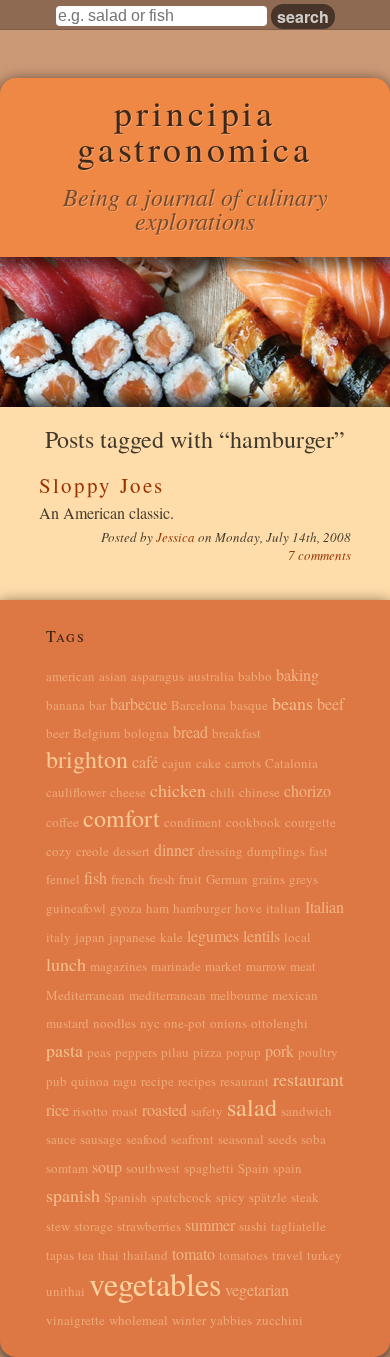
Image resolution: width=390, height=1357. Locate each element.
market (223, 966)
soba (313, 1139)
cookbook (253, 822)
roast (125, 1111)
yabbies (231, 1320)
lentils (261, 935)
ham (157, 908)
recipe (157, 1081)
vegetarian (257, 1289)
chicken (178, 790)
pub (56, 1081)
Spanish (125, 1197)
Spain (253, 1168)
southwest (153, 1168)
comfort (121, 818)
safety (207, 1111)
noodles (114, 1023)
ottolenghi (279, 1023)
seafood (146, 1139)
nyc (150, 1023)
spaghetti (209, 1168)
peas (99, 1052)
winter (189, 1320)
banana (65, 705)
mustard (67, 1023)
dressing (220, 851)
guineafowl (76, 908)
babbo (255, 676)
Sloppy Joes (101, 485)
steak (305, 1197)
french (128, 879)
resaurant (244, 1081)
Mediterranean (85, 995)
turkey (324, 1255)
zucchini (279, 1320)
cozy (59, 851)
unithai (65, 1291)
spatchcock (181, 1197)
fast (318, 851)
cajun (177, 763)
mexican (295, 995)
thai (108, 1255)
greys (303, 879)
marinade (176, 966)
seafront (192, 1139)
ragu (125, 1081)
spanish (73, 1195)
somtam (67, 1168)
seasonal (241, 1139)
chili (222, 792)
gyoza (126, 908)
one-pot (185, 1023)
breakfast (236, 733)
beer (57, 733)
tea (86, 1255)
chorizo (307, 790)
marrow (266, 966)
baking (297, 674)
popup (243, 1052)
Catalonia (291, 763)
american (70, 676)
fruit (190, 879)
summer (210, 1224)
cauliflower (76, 792)
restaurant (308, 1079)
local (297, 937)
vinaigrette (75, 1320)
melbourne (239, 995)
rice (57, 1109)
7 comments (319, 555)
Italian (324, 906)
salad (252, 1107)
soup (107, 1166)
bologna (146, 733)
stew (58, 1226)
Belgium (96, 733)
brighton (87, 759)
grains (268, 879)
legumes (213, 935)
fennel (63, 879)
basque (249, 705)
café (145, 761)
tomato (193, 1253)
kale (171, 937)
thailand (145, 1255)
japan (90, 937)
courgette (310, 822)
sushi (253, 1226)
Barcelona (198, 705)
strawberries (149, 1226)
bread (190, 731)
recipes (197, 1081)
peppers (136, 1052)
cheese (128, 792)
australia (211, 676)
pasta (64, 1050)
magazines (118, 966)
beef (330, 703)
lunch (66, 964)
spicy (230, 1197)
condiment (193, 822)
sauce (61, 1139)
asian (113, 676)
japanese (132, 937)
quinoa (90, 1081)
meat (303, 966)
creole (92, 851)
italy (58, 937)
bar (97, 705)
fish (95, 877)
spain (287, 1168)
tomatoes (243, 1255)
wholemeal (138, 1320)
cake (208, 763)
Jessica (177, 537)
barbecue (138, 703)
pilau (175, 1052)
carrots (243, 763)
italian (283, 908)
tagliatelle (298, 1226)
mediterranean (167, 995)
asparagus (157, 676)
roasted (164, 1109)
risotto (90, 1111)
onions (228, 1023)
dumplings (276, 851)
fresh (162, 879)
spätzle (268, 1197)
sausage (101, 1139)
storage (93, 1226)
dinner (174, 849)
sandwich (306, 1111)
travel (287, 1255)
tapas (60, 1255)
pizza (207, 1052)
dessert (131, 851)
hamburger (202, 908)
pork (279, 1050)
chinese (259, 792)
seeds (282, 1139)
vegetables (155, 1283)
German (227, 879)
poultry (318, 1052)
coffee (62, 822)
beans (292, 703)
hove (248, 908)
